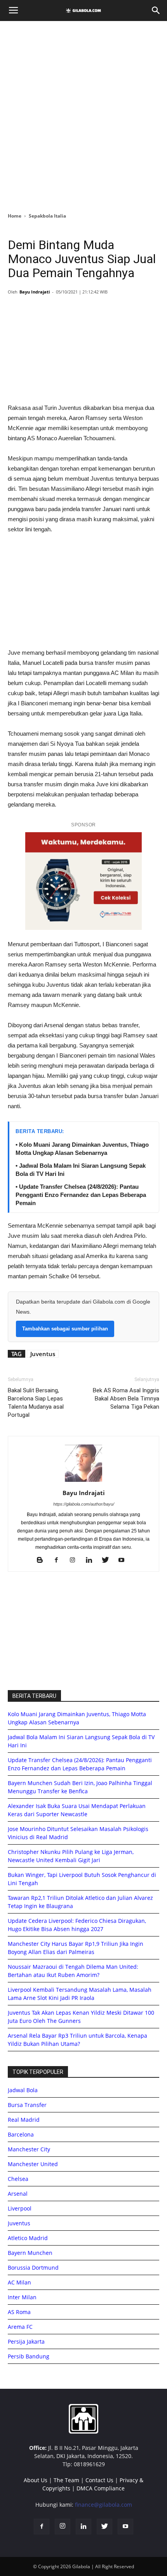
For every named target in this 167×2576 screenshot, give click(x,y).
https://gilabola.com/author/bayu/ (84, 1504)
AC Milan (19, 2282)
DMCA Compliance (101, 2488)
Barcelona (21, 2134)
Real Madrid (24, 2120)
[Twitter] (108, 1560)
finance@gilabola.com (104, 2505)
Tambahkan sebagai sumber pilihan (65, 1329)
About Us (36, 2480)
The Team (66, 2480)
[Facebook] (59, 1560)
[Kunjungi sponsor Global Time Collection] (83, 881)
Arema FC (20, 2327)
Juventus (43, 1354)
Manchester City (29, 2149)
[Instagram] (76, 1560)
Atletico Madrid (28, 2238)
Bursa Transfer (27, 2105)
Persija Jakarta (26, 2341)
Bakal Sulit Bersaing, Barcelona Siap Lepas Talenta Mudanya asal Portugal (36, 1403)
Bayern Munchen (30, 2253)
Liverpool (20, 2208)
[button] (156, 11)
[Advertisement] (83, 114)
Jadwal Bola (23, 2090)
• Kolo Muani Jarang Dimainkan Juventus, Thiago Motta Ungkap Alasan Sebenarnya (82, 1149)
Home (15, 216)
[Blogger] (43, 1560)
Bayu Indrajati (35, 292)
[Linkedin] (92, 1560)
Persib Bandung (29, 2356)
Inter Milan (22, 2297)
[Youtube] (124, 1560)
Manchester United (33, 2164)
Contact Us (99, 2480)
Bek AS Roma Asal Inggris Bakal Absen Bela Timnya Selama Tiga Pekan (126, 1399)
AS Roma (19, 2312)
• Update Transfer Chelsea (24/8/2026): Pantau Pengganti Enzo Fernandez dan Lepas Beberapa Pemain (81, 1195)
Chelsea (18, 2179)
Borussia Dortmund (33, 2268)
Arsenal (18, 2194)
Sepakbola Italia (47, 216)
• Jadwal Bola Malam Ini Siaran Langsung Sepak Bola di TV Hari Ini (81, 1170)
